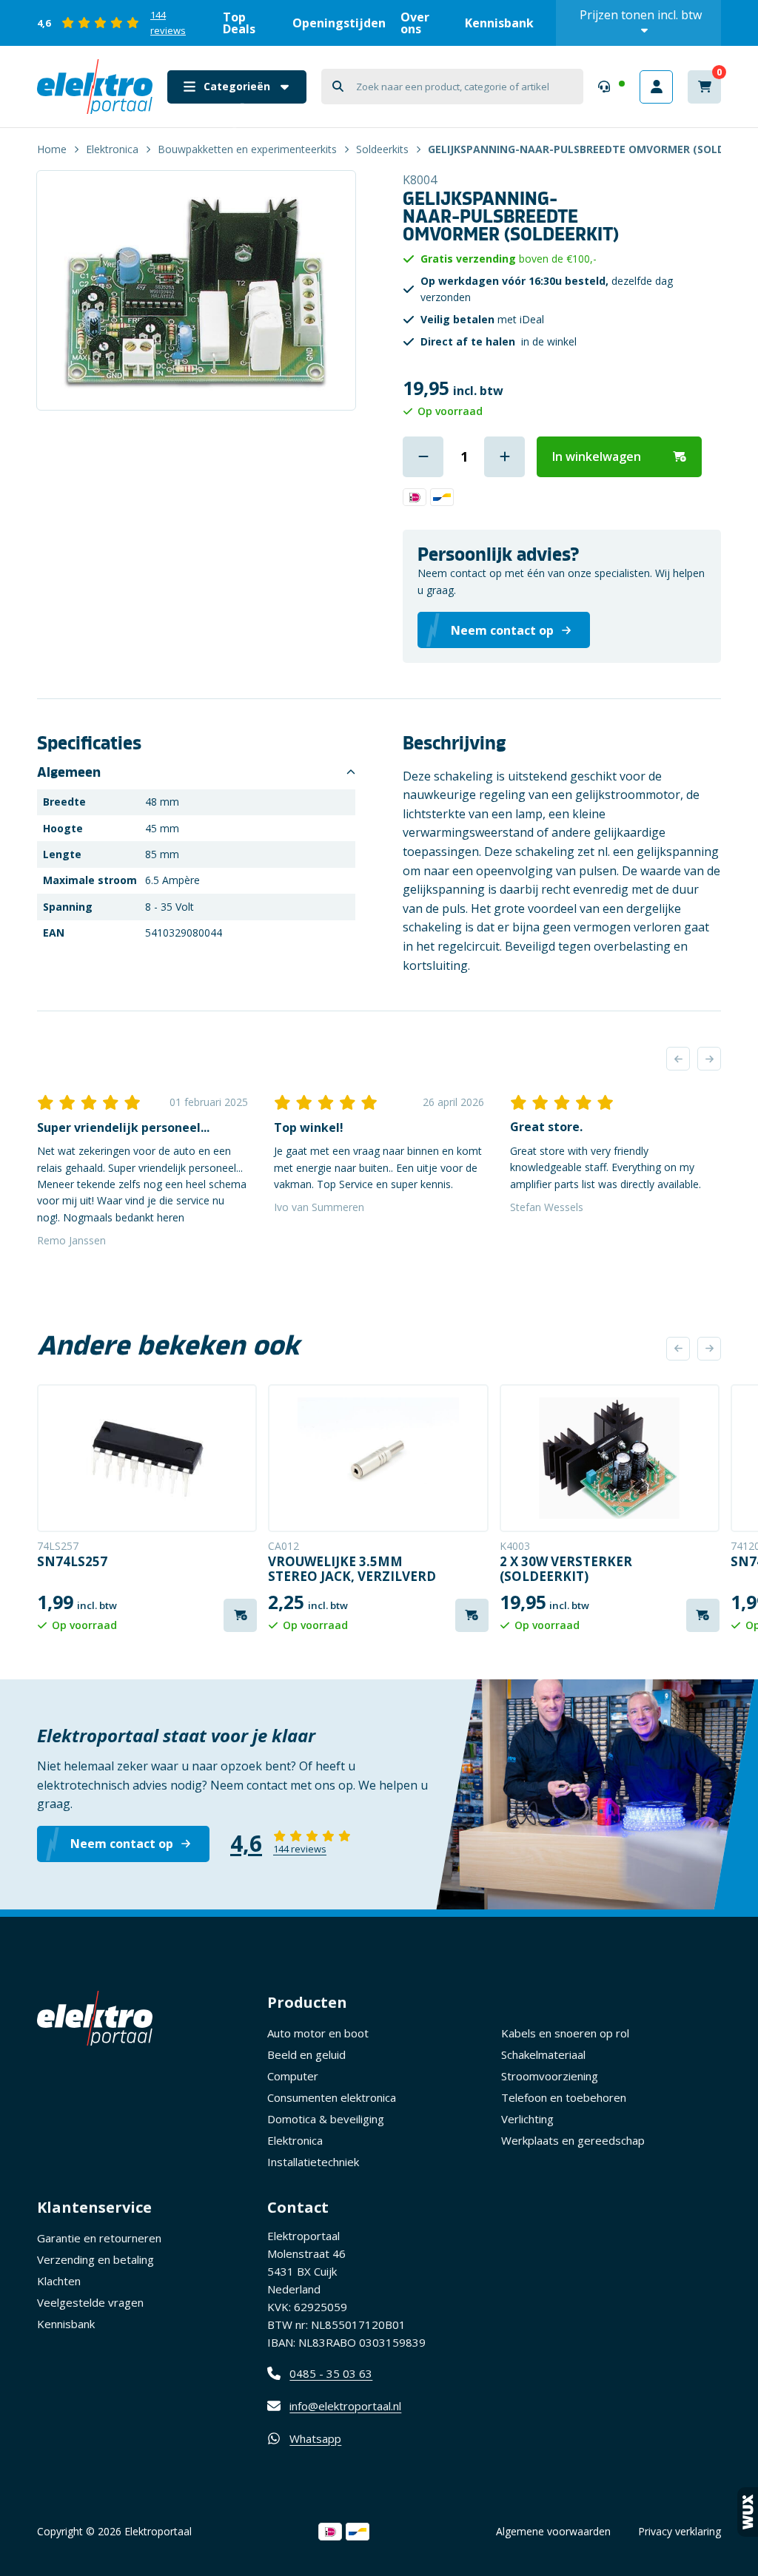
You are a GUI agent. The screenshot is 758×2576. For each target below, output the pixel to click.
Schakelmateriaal (543, 2054)
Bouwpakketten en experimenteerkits (247, 149)
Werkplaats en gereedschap (573, 2140)
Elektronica (112, 149)
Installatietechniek (313, 2162)
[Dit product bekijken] (147, 1458)
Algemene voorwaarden (553, 2531)
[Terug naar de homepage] (95, 87)
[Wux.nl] (748, 2512)
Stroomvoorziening (550, 2076)
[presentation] (678, 1059)
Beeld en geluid (306, 2054)
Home (52, 149)
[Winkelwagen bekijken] (704, 87)
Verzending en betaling (95, 2259)
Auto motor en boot (318, 2033)
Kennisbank (499, 23)
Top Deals (239, 23)
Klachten (59, 2281)
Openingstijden (339, 23)
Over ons (415, 23)
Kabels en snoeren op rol (565, 2033)
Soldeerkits (382, 149)
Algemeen (69, 772)
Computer (293, 2076)
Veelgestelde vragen (90, 2302)
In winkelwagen (597, 456)
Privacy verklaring (680, 2531)
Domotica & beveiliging (326, 2119)
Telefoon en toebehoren (564, 2097)
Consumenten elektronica (332, 2097)
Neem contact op (122, 1844)
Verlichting (527, 2119)
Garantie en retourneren (99, 2238)
